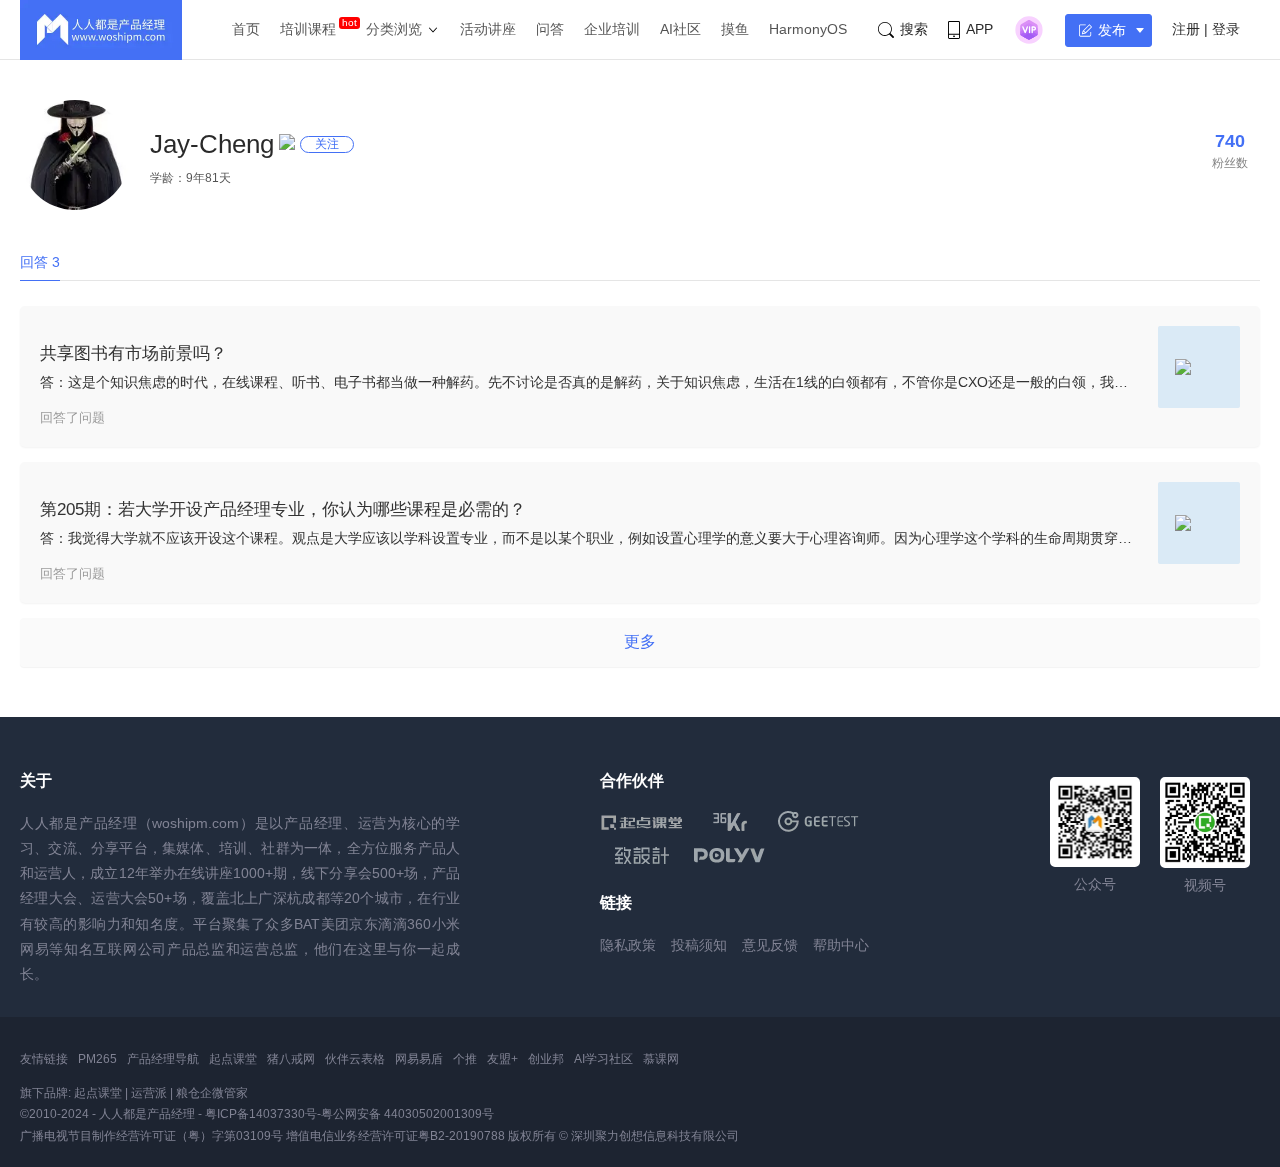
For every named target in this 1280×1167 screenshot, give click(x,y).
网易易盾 (419, 1059)
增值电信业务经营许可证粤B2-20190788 (395, 1136)
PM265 (97, 1059)
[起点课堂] (641, 821)
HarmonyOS (808, 29)
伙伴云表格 (355, 1059)
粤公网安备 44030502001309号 (407, 1114)
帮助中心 (841, 945)
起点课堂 (233, 1059)
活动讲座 (488, 29)
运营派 (149, 1093)
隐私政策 (628, 945)
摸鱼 (735, 29)
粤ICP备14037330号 (261, 1114)
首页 (246, 29)
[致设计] (642, 856)
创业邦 (546, 1059)
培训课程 (308, 29)
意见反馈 (770, 945)
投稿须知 (699, 945)
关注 (327, 144)
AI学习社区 (603, 1059)
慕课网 (661, 1059)
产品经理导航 (163, 1059)
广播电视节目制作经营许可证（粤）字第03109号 (151, 1136)
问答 (550, 29)
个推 (465, 1059)
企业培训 (612, 29)
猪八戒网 (291, 1059)
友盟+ (502, 1059)
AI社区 (680, 29)
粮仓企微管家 (212, 1093)
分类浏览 (394, 29)
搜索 (914, 29)
